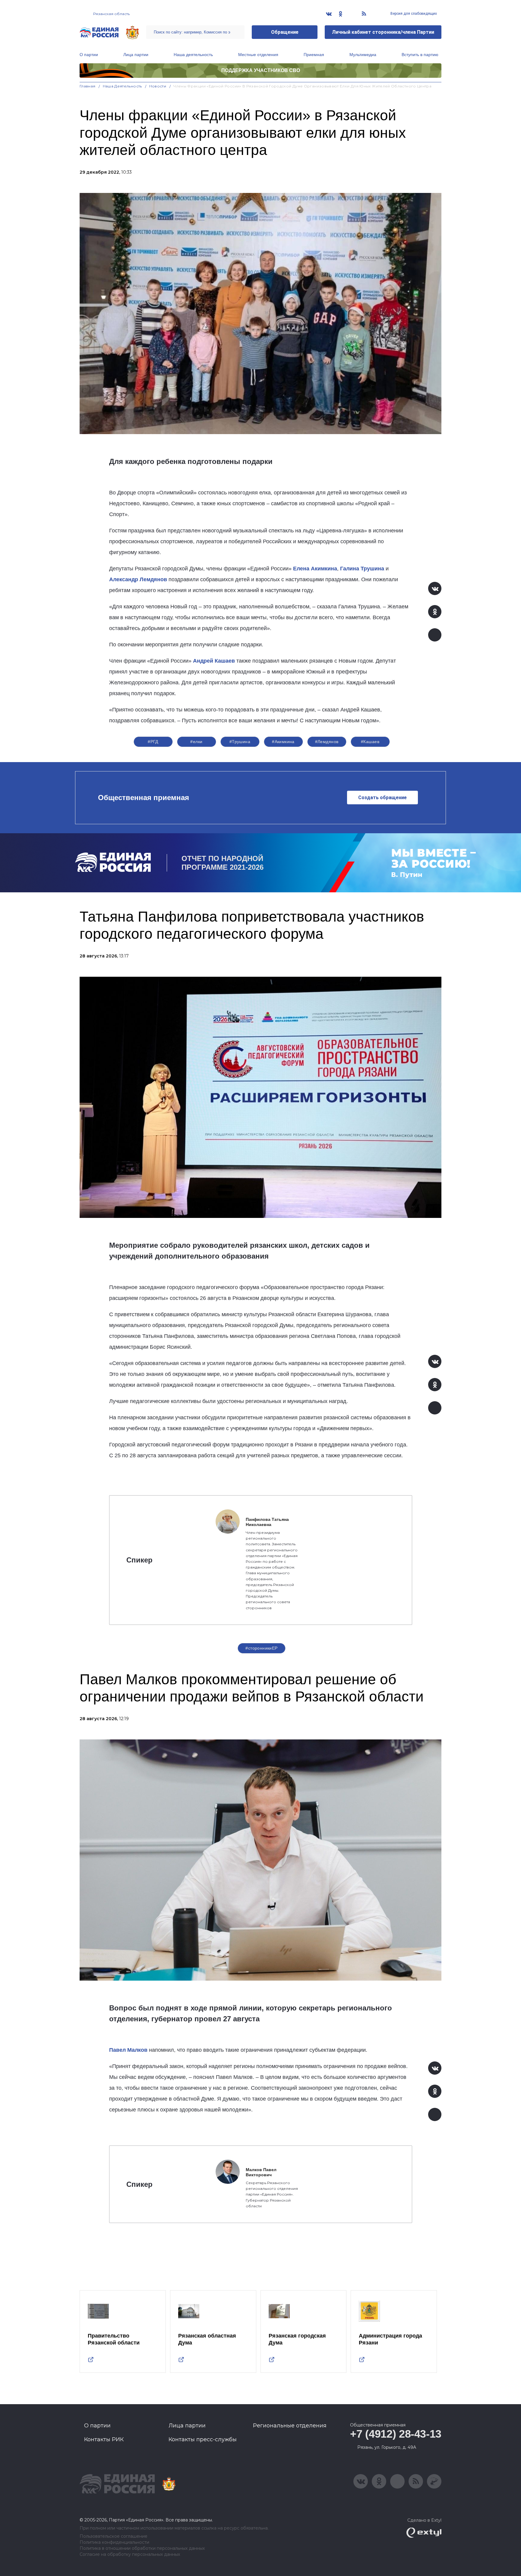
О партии (89, 55)
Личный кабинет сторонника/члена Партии (383, 32)
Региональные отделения (290, 2426)
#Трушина (240, 742)
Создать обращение (382, 798)
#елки (196, 742)
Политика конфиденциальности (114, 2542)
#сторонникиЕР (261, 1648)
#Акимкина (283, 742)
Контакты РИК (104, 2439)
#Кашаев (370, 742)
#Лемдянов (327, 742)
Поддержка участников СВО (261, 70)
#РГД (153, 742)
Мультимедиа (363, 55)
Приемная (314, 55)
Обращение (285, 32)
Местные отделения (258, 55)
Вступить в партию (420, 55)
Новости (158, 86)
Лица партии (136, 55)
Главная (88, 86)
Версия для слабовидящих (413, 14)
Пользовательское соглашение (114, 2536)
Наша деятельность (193, 55)
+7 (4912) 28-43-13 (396, 2434)
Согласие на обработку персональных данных (130, 2554)
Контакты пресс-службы (203, 2439)
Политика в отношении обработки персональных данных (142, 2548)
